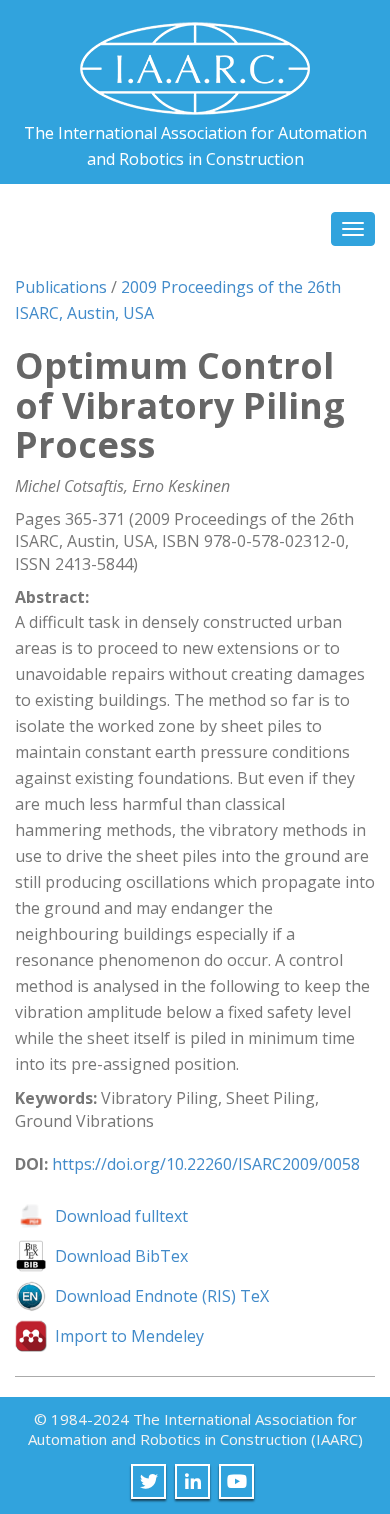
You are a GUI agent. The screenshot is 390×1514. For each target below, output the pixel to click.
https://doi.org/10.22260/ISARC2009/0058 (206, 1164)
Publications (61, 287)
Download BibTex (121, 1256)
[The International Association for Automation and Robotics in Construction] (195, 60)
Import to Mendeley (129, 1336)
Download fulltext (121, 1216)
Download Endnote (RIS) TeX (162, 1296)
